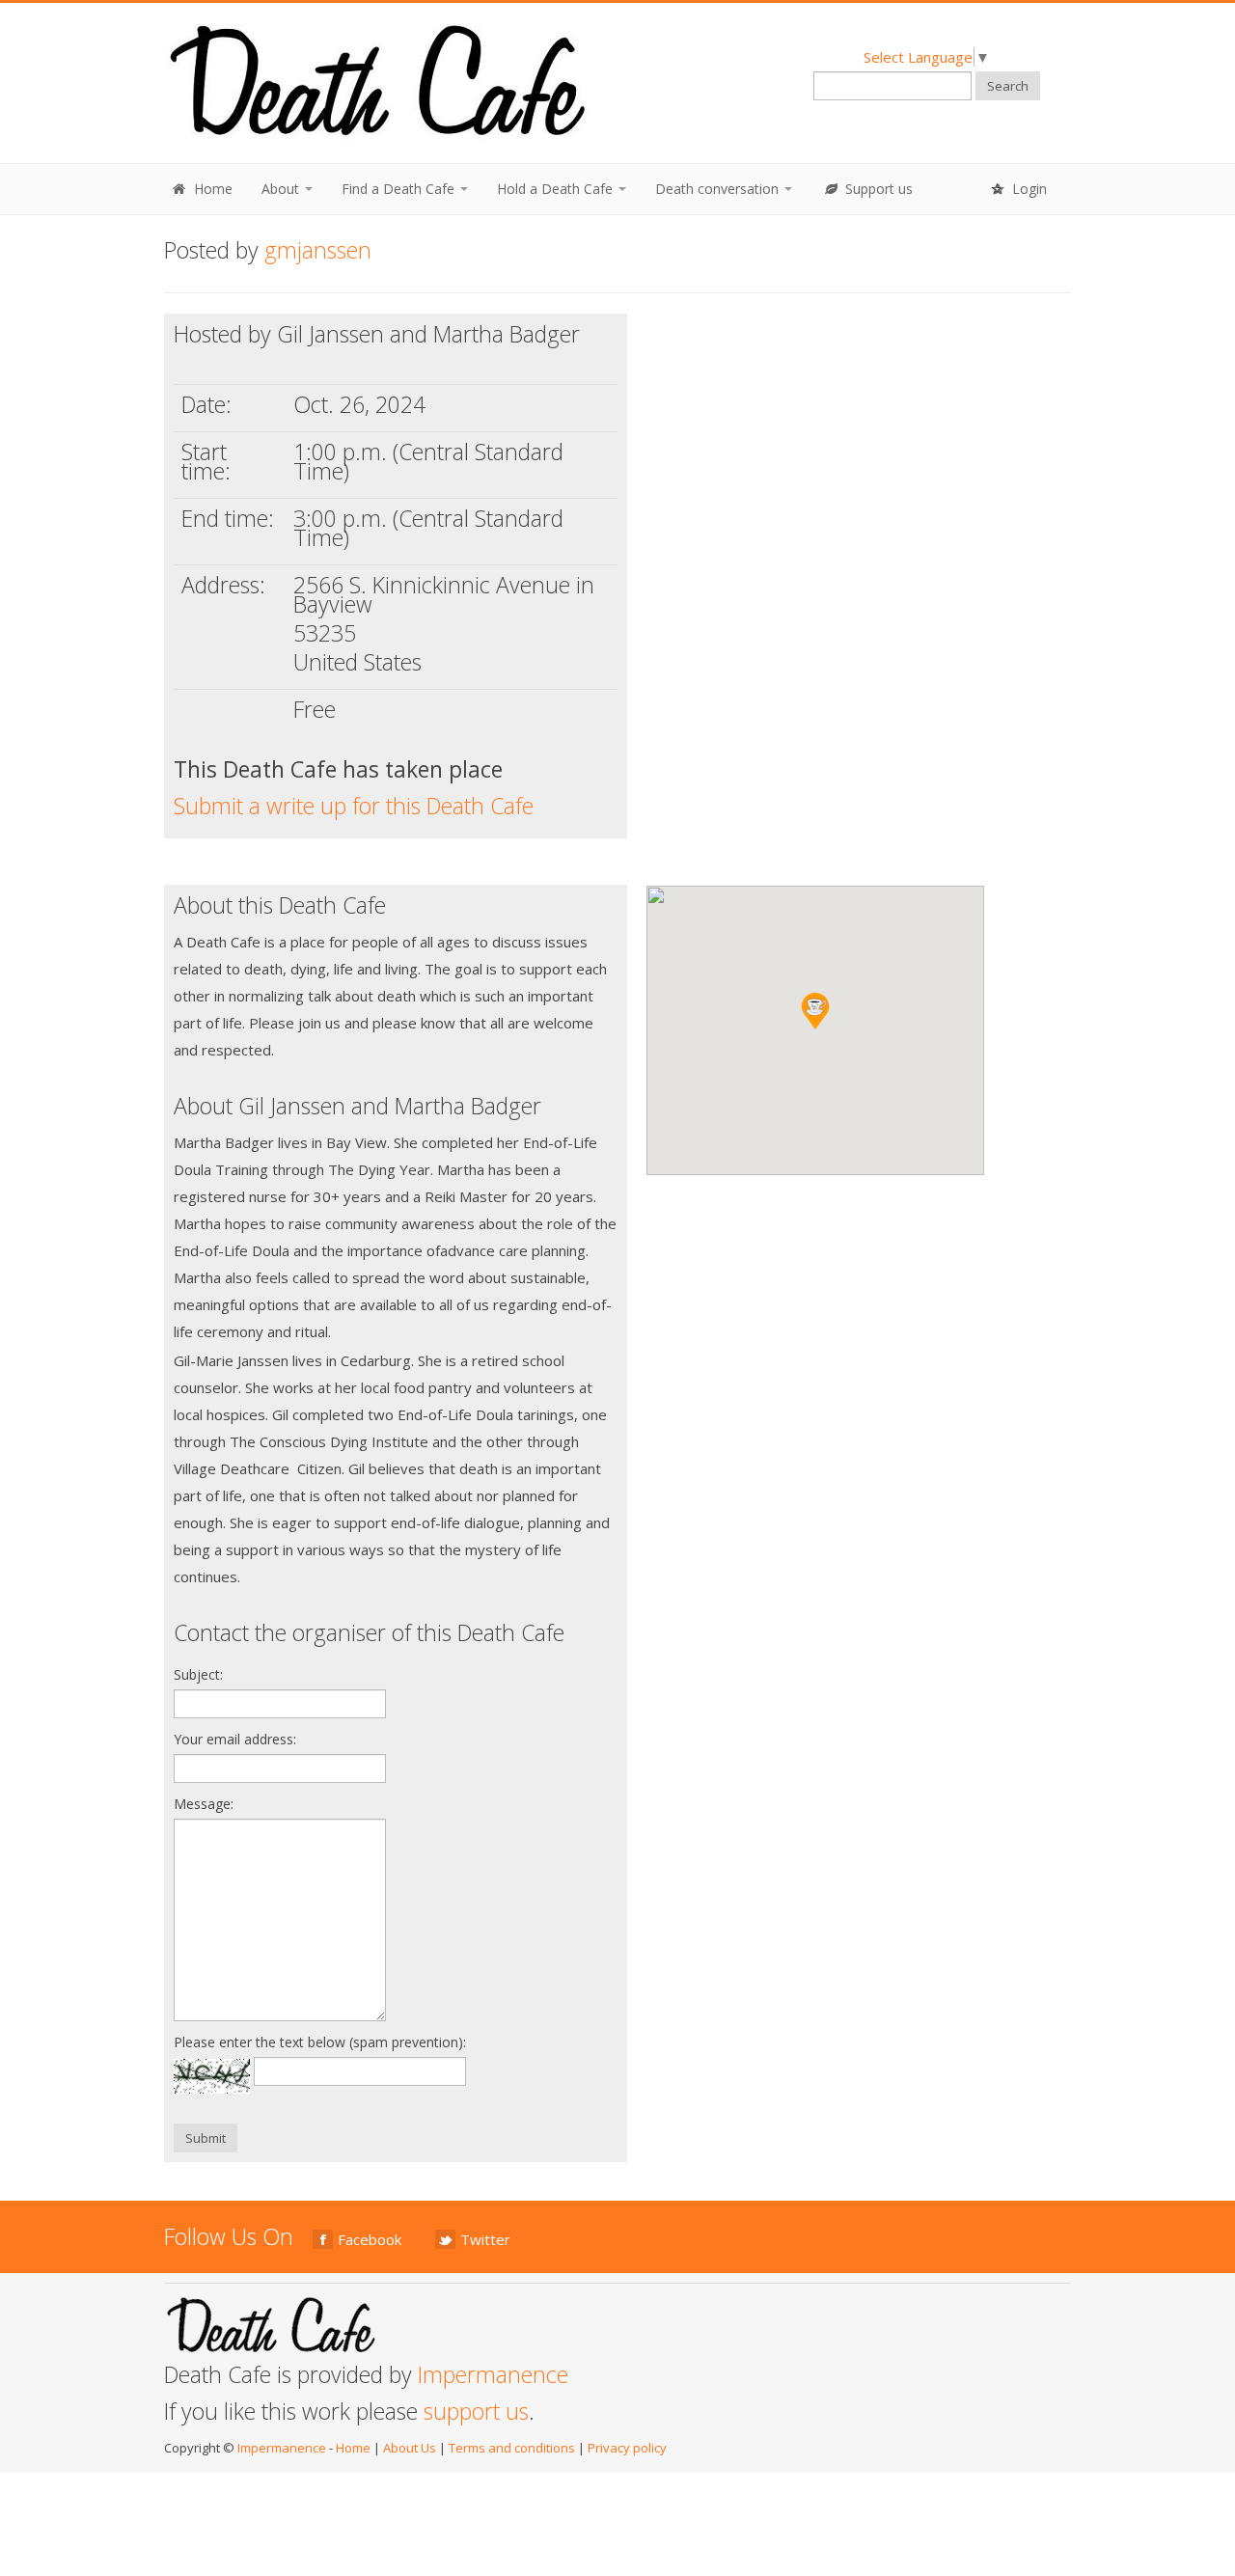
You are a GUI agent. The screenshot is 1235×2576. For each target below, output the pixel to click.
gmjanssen (318, 250)
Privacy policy (627, 2448)
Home (211, 189)
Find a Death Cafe (400, 189)
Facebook (370, 2239)
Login (1028, 189)
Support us (877, 189)
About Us (410, 2448)
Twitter (485, 2239)
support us (476, 2411)
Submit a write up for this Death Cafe (354, 806)
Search (1008, 86)
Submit (206, 2138)
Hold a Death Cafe (557, 189)
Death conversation (719, 189)
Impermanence (493, 2374)
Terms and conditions (512, 2448)
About (282, 189)
